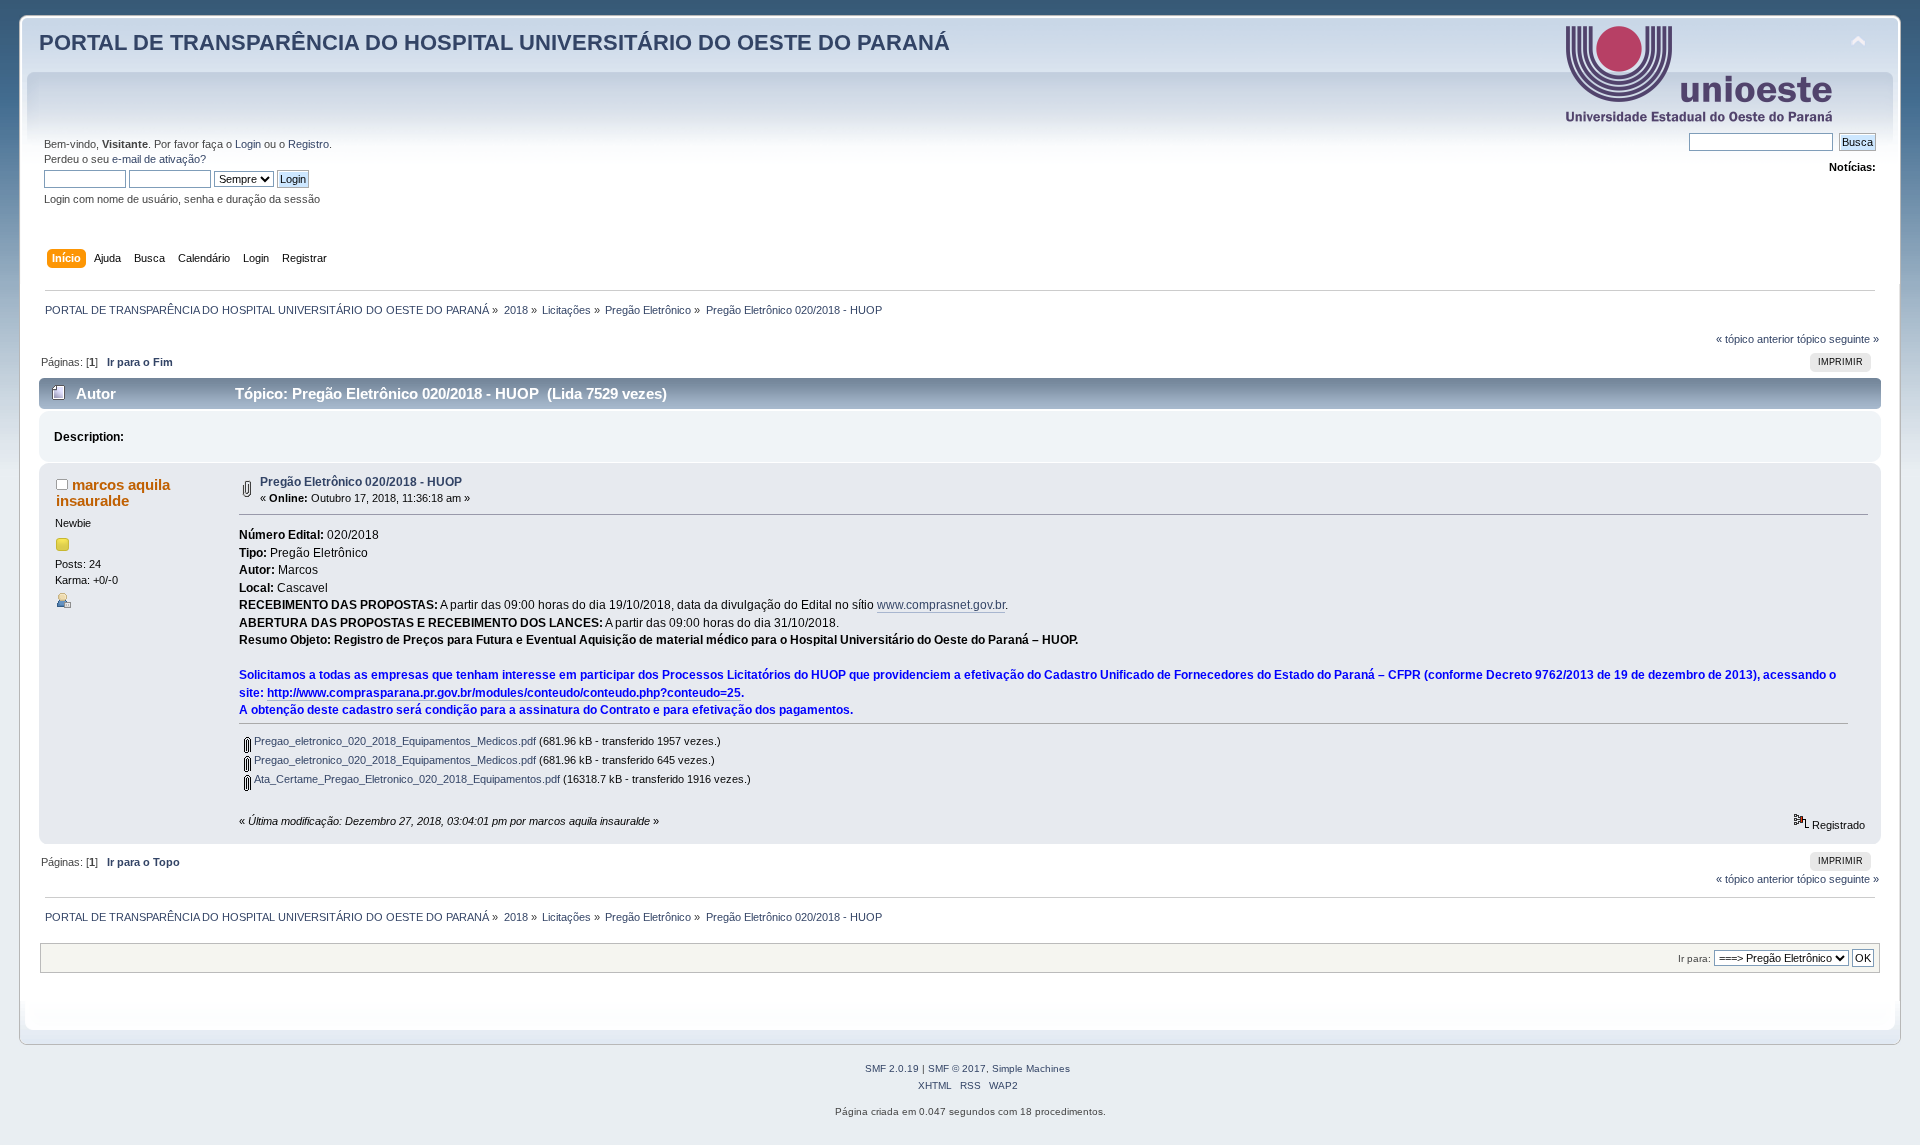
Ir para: (1694, 958)
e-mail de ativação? (159, 159)
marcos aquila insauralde (113, 492)
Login (248, 144)
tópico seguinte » (1838, 339)
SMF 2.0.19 (892, 1068)
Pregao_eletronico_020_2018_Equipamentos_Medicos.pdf (393, 741)
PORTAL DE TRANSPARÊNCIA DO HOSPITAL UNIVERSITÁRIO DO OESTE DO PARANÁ (494, 42)
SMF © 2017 (957, 1068)
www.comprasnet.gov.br (941, 605)
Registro (308, 144)
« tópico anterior (1755, 339)
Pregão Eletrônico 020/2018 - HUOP (361, 482)
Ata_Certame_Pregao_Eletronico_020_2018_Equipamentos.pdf (405, 779)
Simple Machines (1031, 1068)
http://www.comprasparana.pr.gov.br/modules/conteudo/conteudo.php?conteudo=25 (504, 693)
